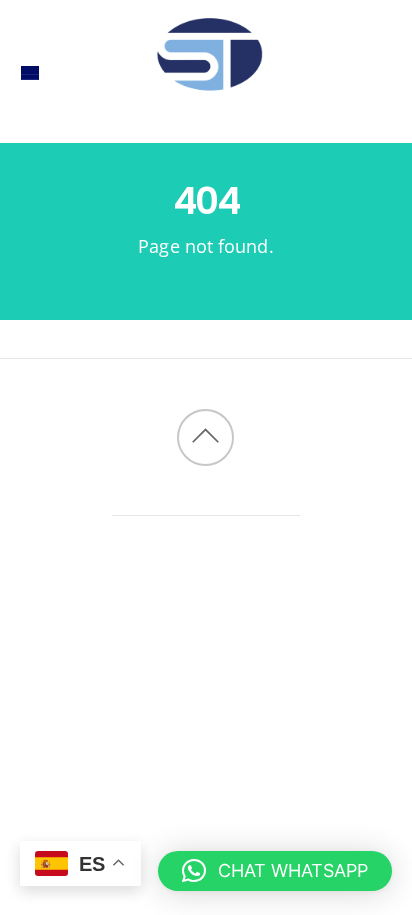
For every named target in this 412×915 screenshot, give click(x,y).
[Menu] (30, 72)
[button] (275, 871)
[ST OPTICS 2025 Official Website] (206, 110)
